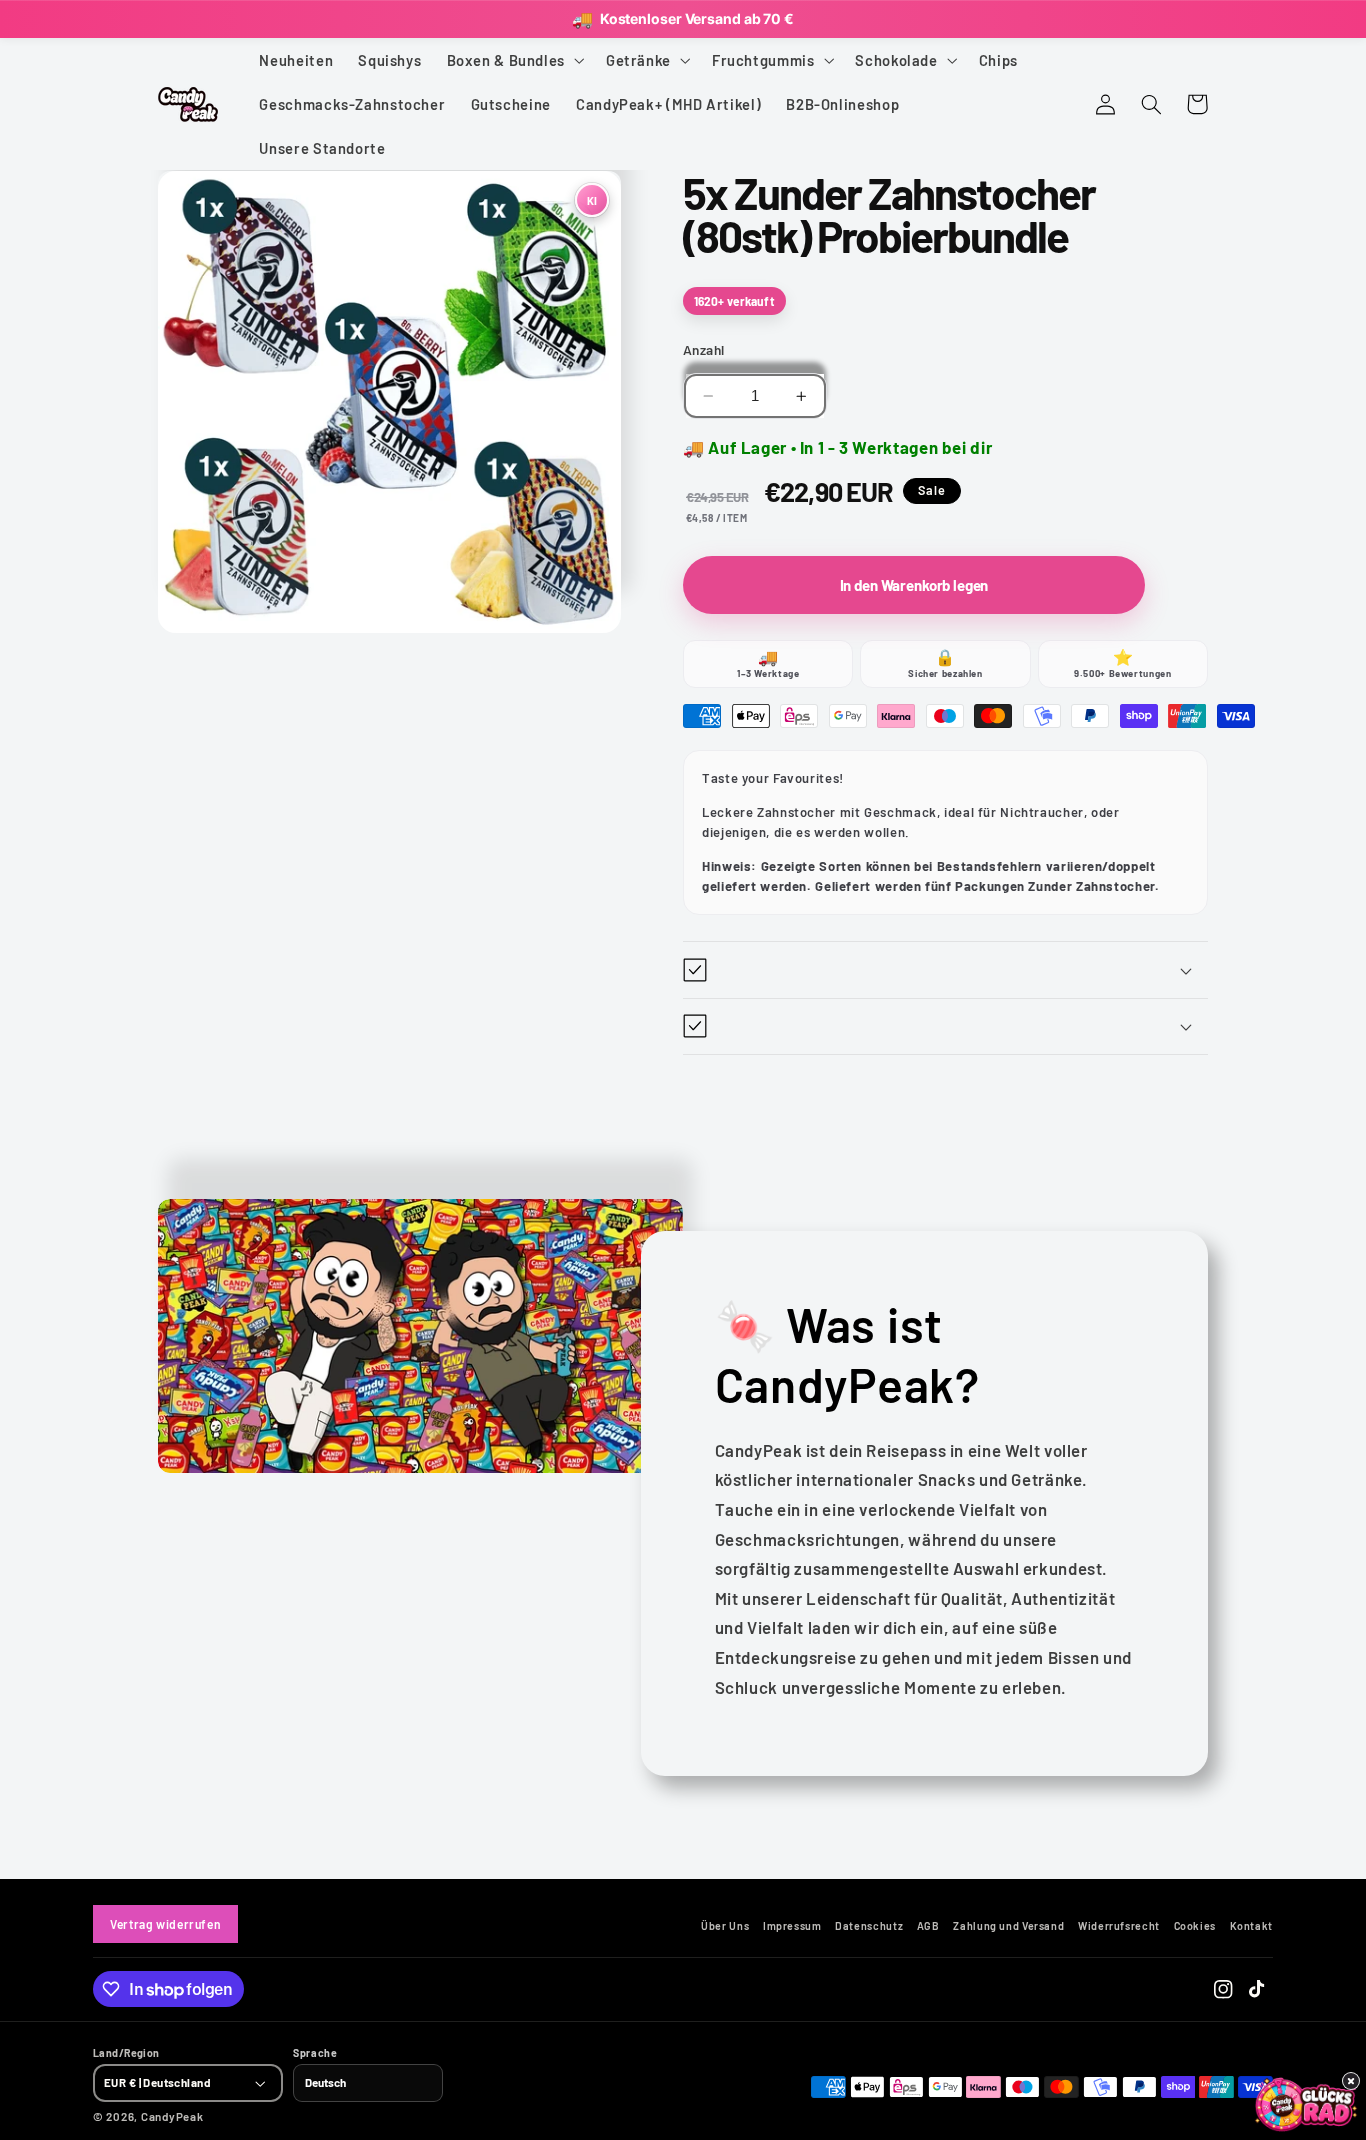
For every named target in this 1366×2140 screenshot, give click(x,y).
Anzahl (704, 349)
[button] (513, 60)
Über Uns (725, 1926)
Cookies (1195, 1926)
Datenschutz (869, 1926)
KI (592, 199)
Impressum (792, 1926)
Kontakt (1251, 1926)
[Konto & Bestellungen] (1105, 104)
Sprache (315, 2053)
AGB (928, 1926)
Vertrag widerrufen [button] (165, 1924)
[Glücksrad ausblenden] (1351, 2081)
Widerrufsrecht (1119, 1926)
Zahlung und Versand (1008, 1926)
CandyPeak (172, 2116)
